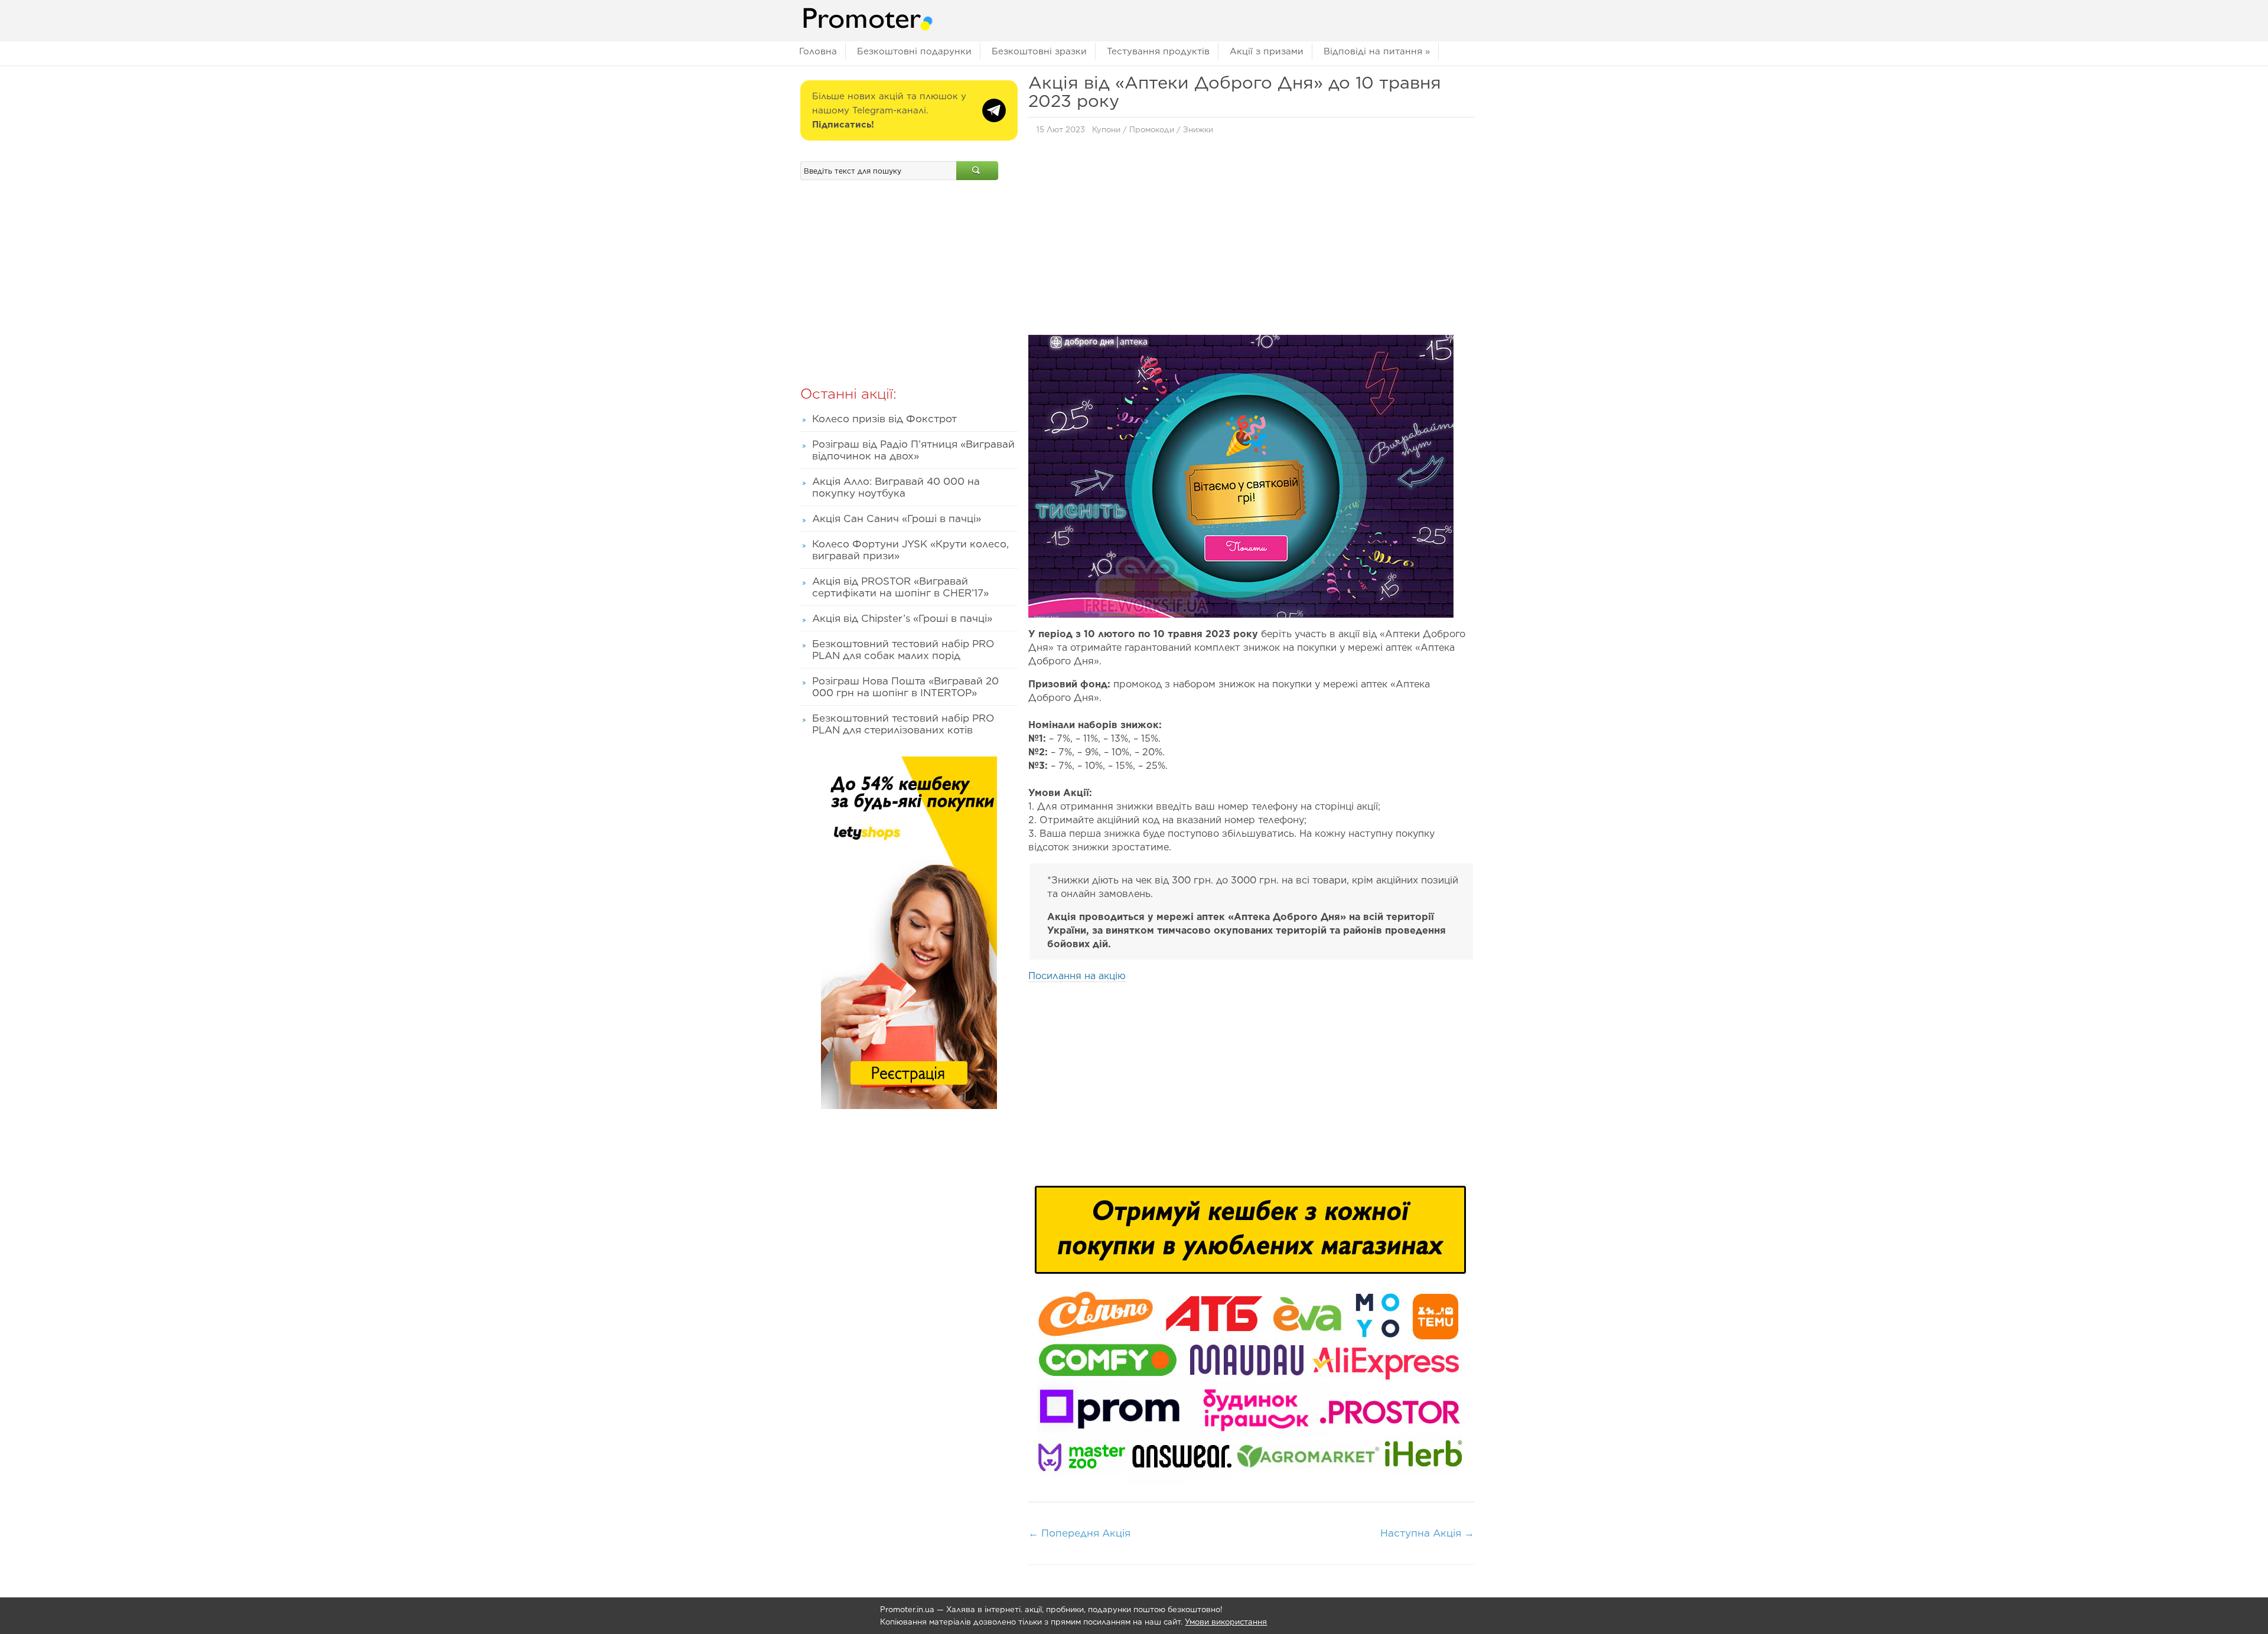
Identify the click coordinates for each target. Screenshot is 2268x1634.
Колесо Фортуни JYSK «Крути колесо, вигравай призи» (910, 550)
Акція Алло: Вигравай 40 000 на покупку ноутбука (896, 487)
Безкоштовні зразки (1039, 51)
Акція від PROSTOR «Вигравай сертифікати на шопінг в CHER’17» (900, 587)
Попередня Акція (1079, 1533)
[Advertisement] (1251, 238)
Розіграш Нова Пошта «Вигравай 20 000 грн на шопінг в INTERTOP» (905, 687)
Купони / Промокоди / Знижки (1153, 130)
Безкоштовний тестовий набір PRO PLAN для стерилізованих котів (903, 724)
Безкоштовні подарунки (914, 51)
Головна (818, 51)
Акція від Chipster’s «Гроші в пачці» (902, 618)
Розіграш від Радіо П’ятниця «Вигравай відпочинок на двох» (913, 450)
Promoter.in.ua (907, 1609)
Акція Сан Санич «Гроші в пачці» (897, 518)
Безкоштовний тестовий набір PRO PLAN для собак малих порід (903, 650)
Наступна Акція (1427, 1533)
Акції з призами (1267, 51)
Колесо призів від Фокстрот (884, 419)
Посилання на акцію (1077, 976)
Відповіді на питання (1377, 51)
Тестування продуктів (1158, 51)
